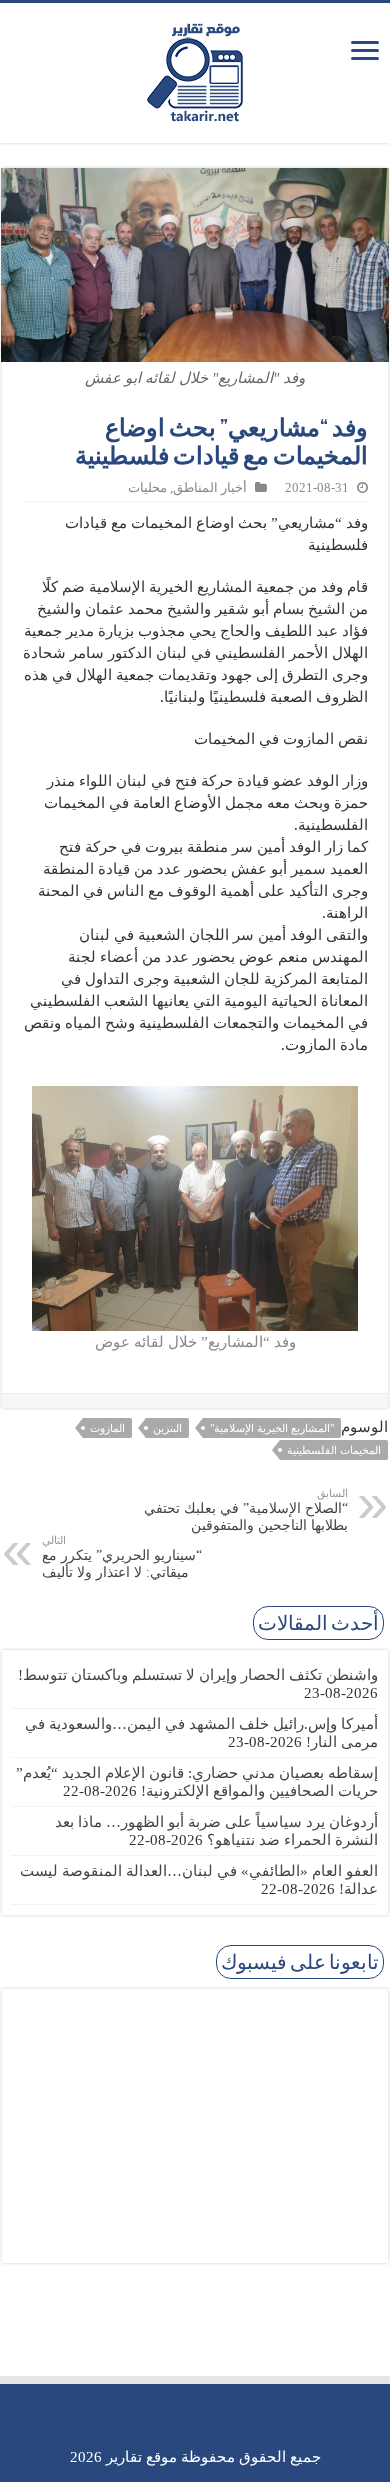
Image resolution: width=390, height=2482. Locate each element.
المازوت (107, 1428)
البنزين (167, 1428)
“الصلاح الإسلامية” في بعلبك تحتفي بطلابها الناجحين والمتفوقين (246, 1510)
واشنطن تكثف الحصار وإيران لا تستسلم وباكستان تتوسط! (198, 1675)
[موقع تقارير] (195, 69)
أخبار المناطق (210, 488)
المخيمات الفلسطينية (334, 1450)
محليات (147, 488)
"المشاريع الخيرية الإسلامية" (272, 1428)
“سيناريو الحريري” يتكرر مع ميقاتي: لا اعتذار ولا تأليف (122, 1557)
